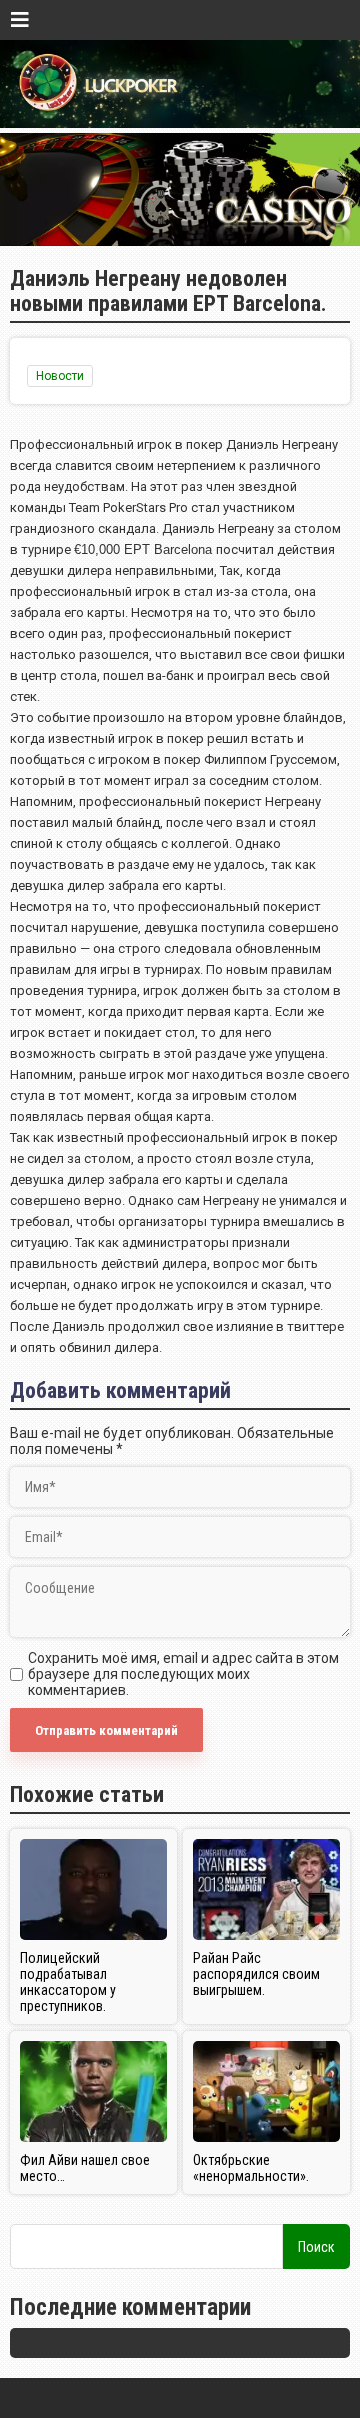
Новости (60, 376)
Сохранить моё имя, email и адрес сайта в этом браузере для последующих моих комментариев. (183, 1674)
